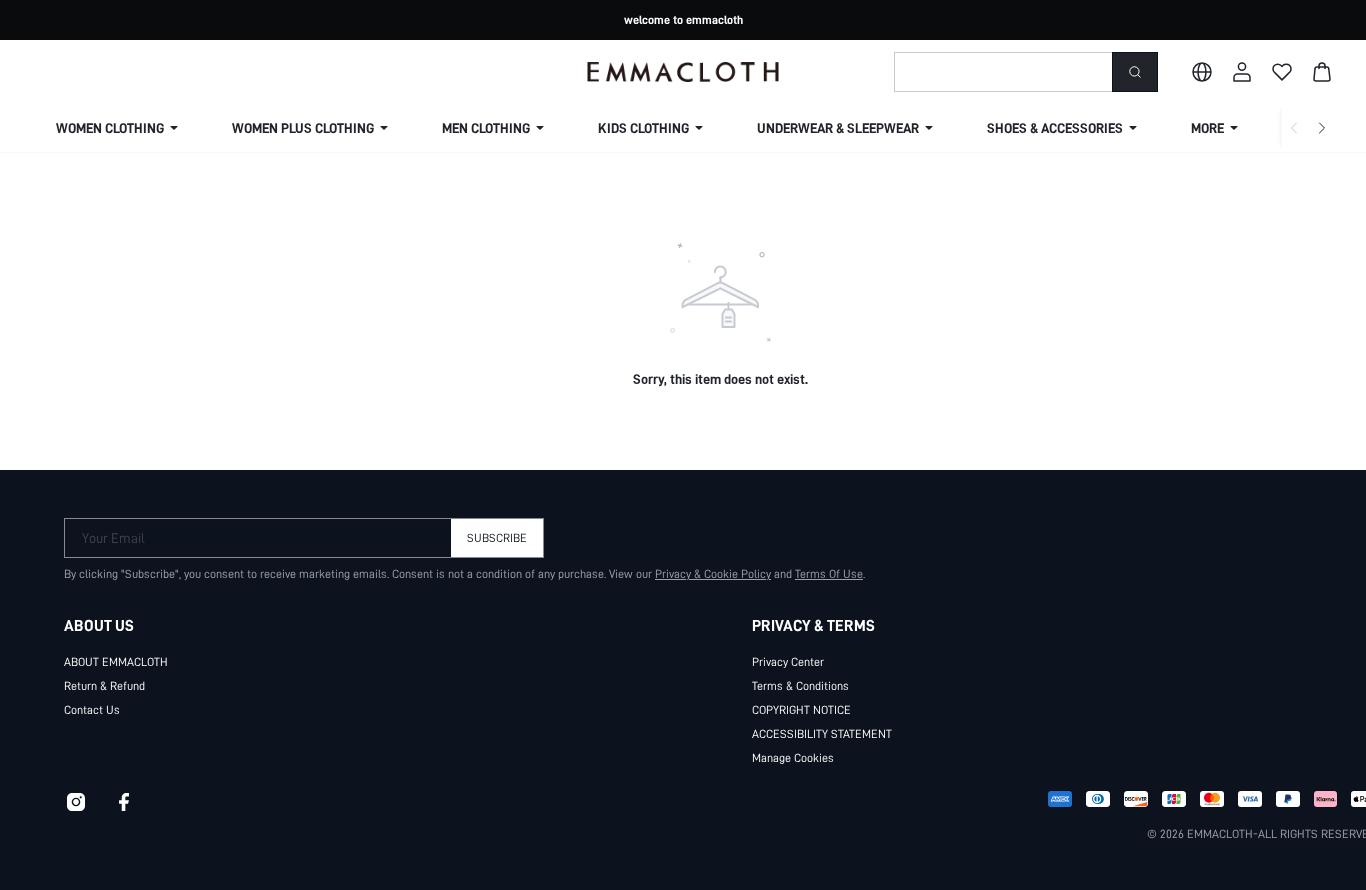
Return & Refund (104, 686)
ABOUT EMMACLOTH (116, 662)
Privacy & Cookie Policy (713, 574)
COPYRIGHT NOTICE (801, 710)
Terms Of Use (829, 574)
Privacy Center (788, 662)
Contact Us (92, 710)
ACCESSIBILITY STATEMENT (822, 734)
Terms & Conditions (800, 686)
